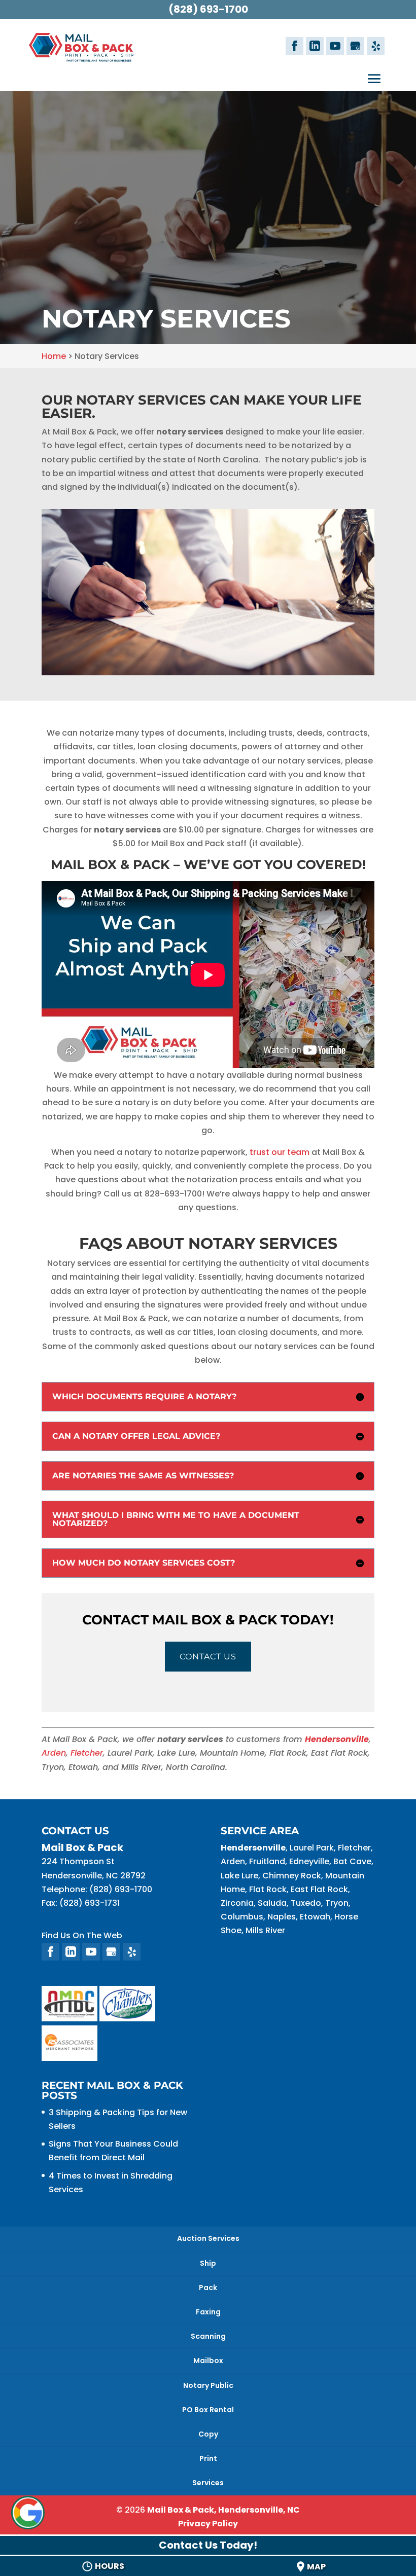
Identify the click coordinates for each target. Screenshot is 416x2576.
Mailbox (208, 2361)
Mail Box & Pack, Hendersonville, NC (223, 2510)
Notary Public (208, 2385)
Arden (54, 1753)
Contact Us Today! (208, 2545)
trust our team (280, 1152)
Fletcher (85, 1753)
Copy (208, 2434)
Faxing (208, 2312)
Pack (208, 2288)
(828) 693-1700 (208, 9)
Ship (208, 2263)
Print (208, 2458)
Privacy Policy (208, 2524)
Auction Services (208, 2238)
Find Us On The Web (82, 1935)
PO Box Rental (208, 2410)
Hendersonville (337, 1739)
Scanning (208, 2336)
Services (208, 2483)
